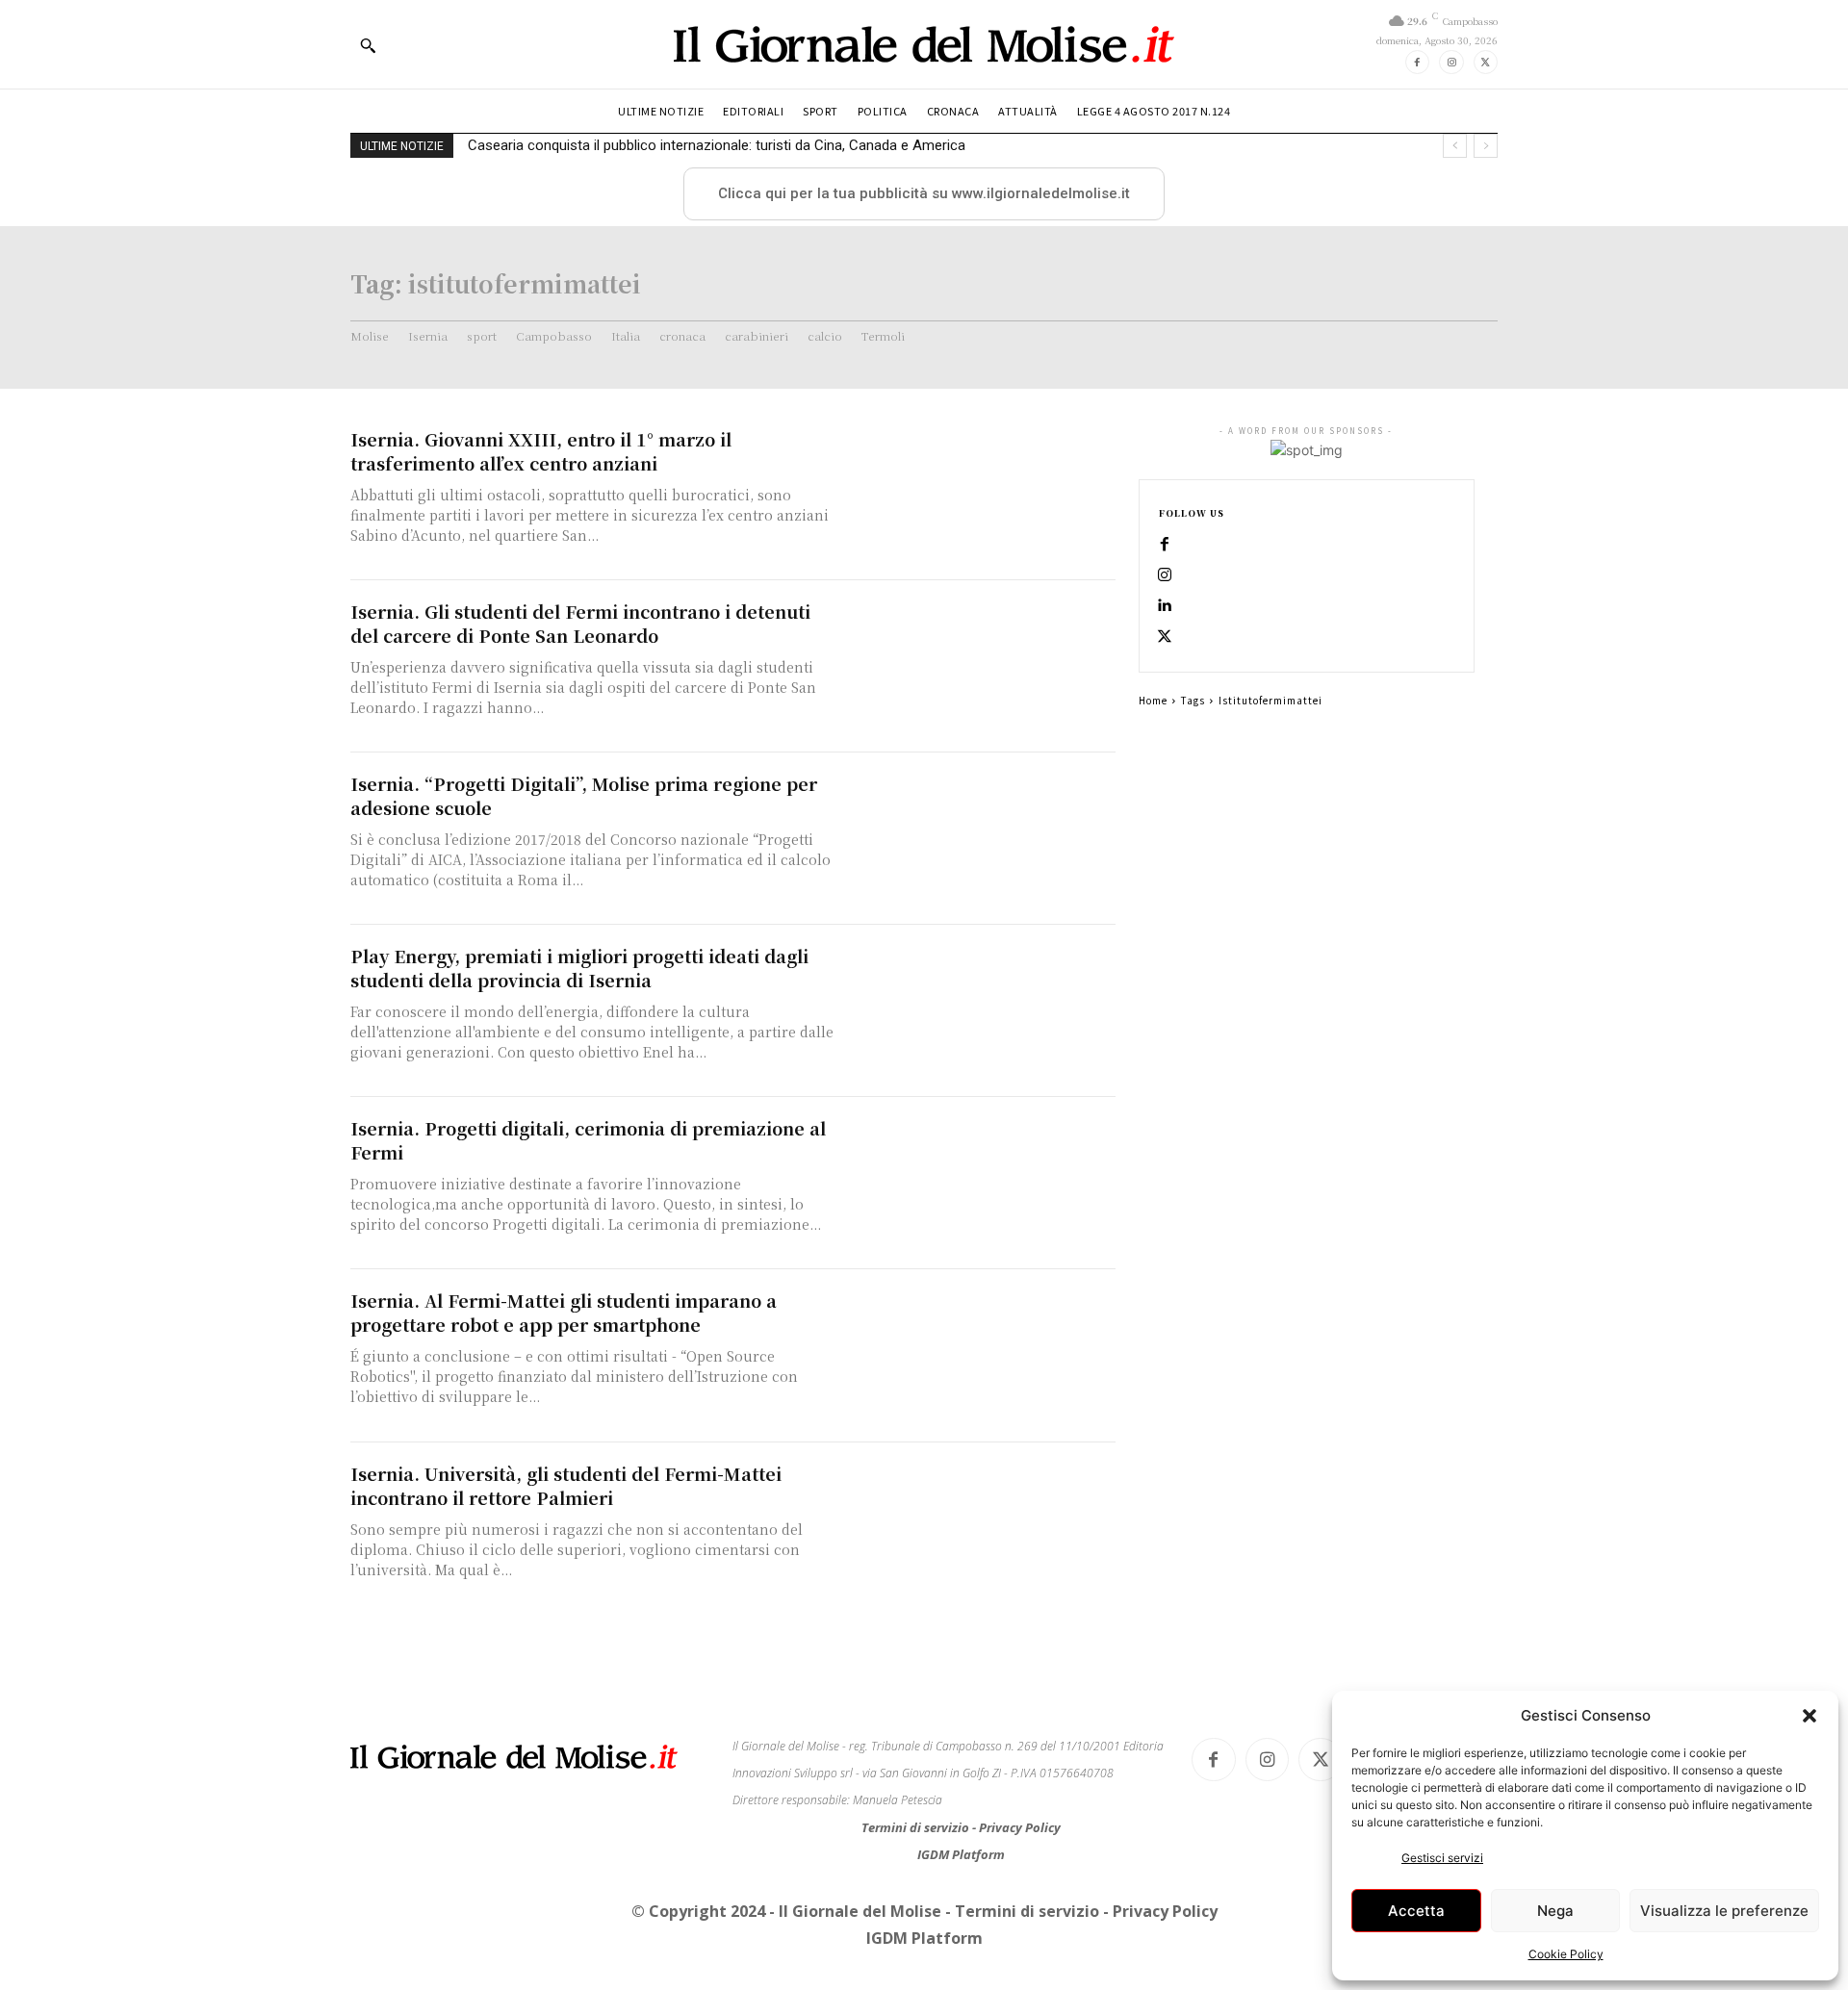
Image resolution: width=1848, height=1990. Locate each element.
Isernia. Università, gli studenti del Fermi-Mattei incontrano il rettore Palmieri (566, 1485)
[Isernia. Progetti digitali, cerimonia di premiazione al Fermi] (982, 1183)
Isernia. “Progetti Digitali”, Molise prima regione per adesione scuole (584, 795)
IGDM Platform (961, 1854)
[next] (1486, 146)
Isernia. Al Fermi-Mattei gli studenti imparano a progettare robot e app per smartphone (564, 1312)
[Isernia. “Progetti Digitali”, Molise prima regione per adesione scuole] (982, 839)
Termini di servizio (917, 1827)
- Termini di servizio (1024, 1911)
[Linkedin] (1165, 606)
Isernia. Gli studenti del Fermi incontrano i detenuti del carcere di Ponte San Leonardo (580, 623)
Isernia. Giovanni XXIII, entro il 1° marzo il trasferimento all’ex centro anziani (541, 451)
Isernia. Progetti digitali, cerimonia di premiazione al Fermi (588, 1140)
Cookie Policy (1566, 1954)
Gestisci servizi (1442, 1858)
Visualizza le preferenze (1724, 1911)
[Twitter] (1486, 62)
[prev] (1455, 146)
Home (1153, 700)
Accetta (1416, 1911)
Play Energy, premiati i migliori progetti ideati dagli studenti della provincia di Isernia (579, 968)
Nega (1555, 1911)
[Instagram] (1451, 62)
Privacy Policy (1020, 1827)
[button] (1809, 1716)
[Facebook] (1417, 62)
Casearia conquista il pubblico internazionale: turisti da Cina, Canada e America (717, 145)
